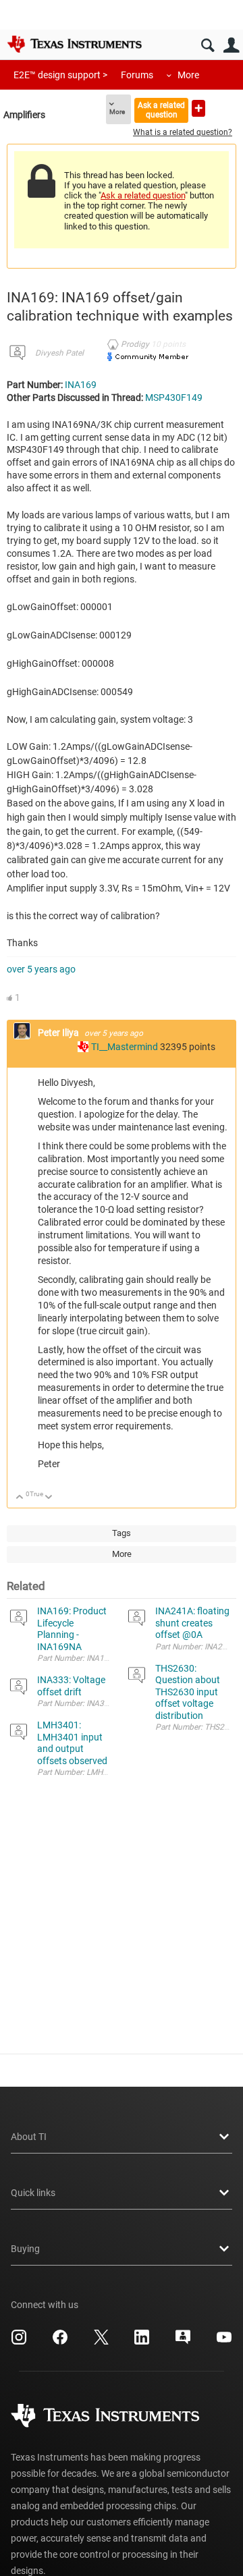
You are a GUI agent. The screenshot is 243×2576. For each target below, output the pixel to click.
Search (208, 46)
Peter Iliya (59, 1033)
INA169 (81, 385)
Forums (137, 75)
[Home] (74, 44)
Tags (122, 1533)
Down (49, 1498)
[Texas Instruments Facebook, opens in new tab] (60, 2342)
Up (20, 1498)
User (231, 46)
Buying (25, 2249)
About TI (29, 2137)
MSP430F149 (174, 398)
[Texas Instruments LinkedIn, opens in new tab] (142, 2342)
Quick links (33, 2193)
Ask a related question (161, 110)
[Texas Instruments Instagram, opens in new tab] (19, 2342)
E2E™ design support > (60, 75)
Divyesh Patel (59, 353)
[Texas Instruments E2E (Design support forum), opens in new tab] (183, 2342)
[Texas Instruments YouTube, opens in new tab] (224, 2342)
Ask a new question (198, 108)
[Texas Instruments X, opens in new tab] (101, 2342)
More (188, 75)
